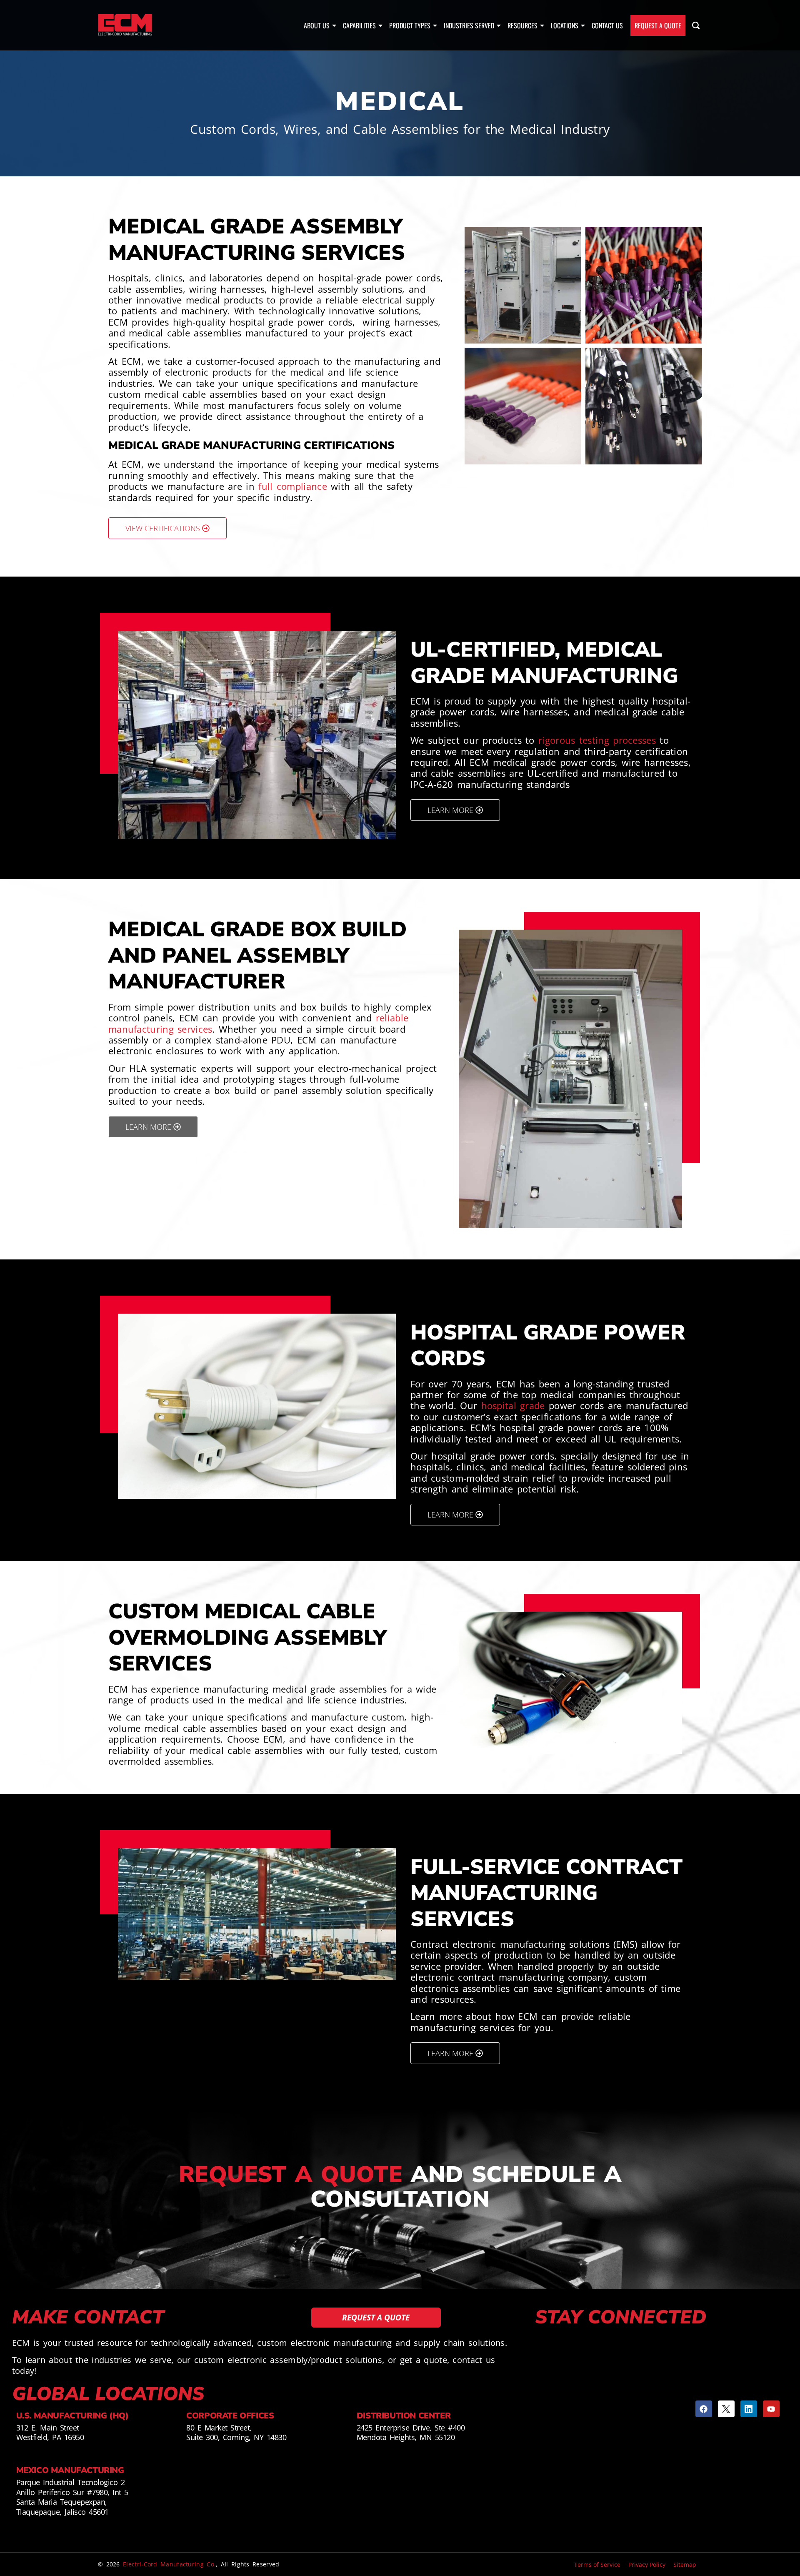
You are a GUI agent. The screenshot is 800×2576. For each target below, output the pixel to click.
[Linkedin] (749, 2409)
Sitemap (685, 2565)
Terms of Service (597, 2565)
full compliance (293, 486)
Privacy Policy (647, 2565)
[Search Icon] (696, 25)
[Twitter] (726, 2409)
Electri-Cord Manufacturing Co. (169, 2564)
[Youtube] (771, 2409)
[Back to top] (787, 2530)
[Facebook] (704, 2409)
